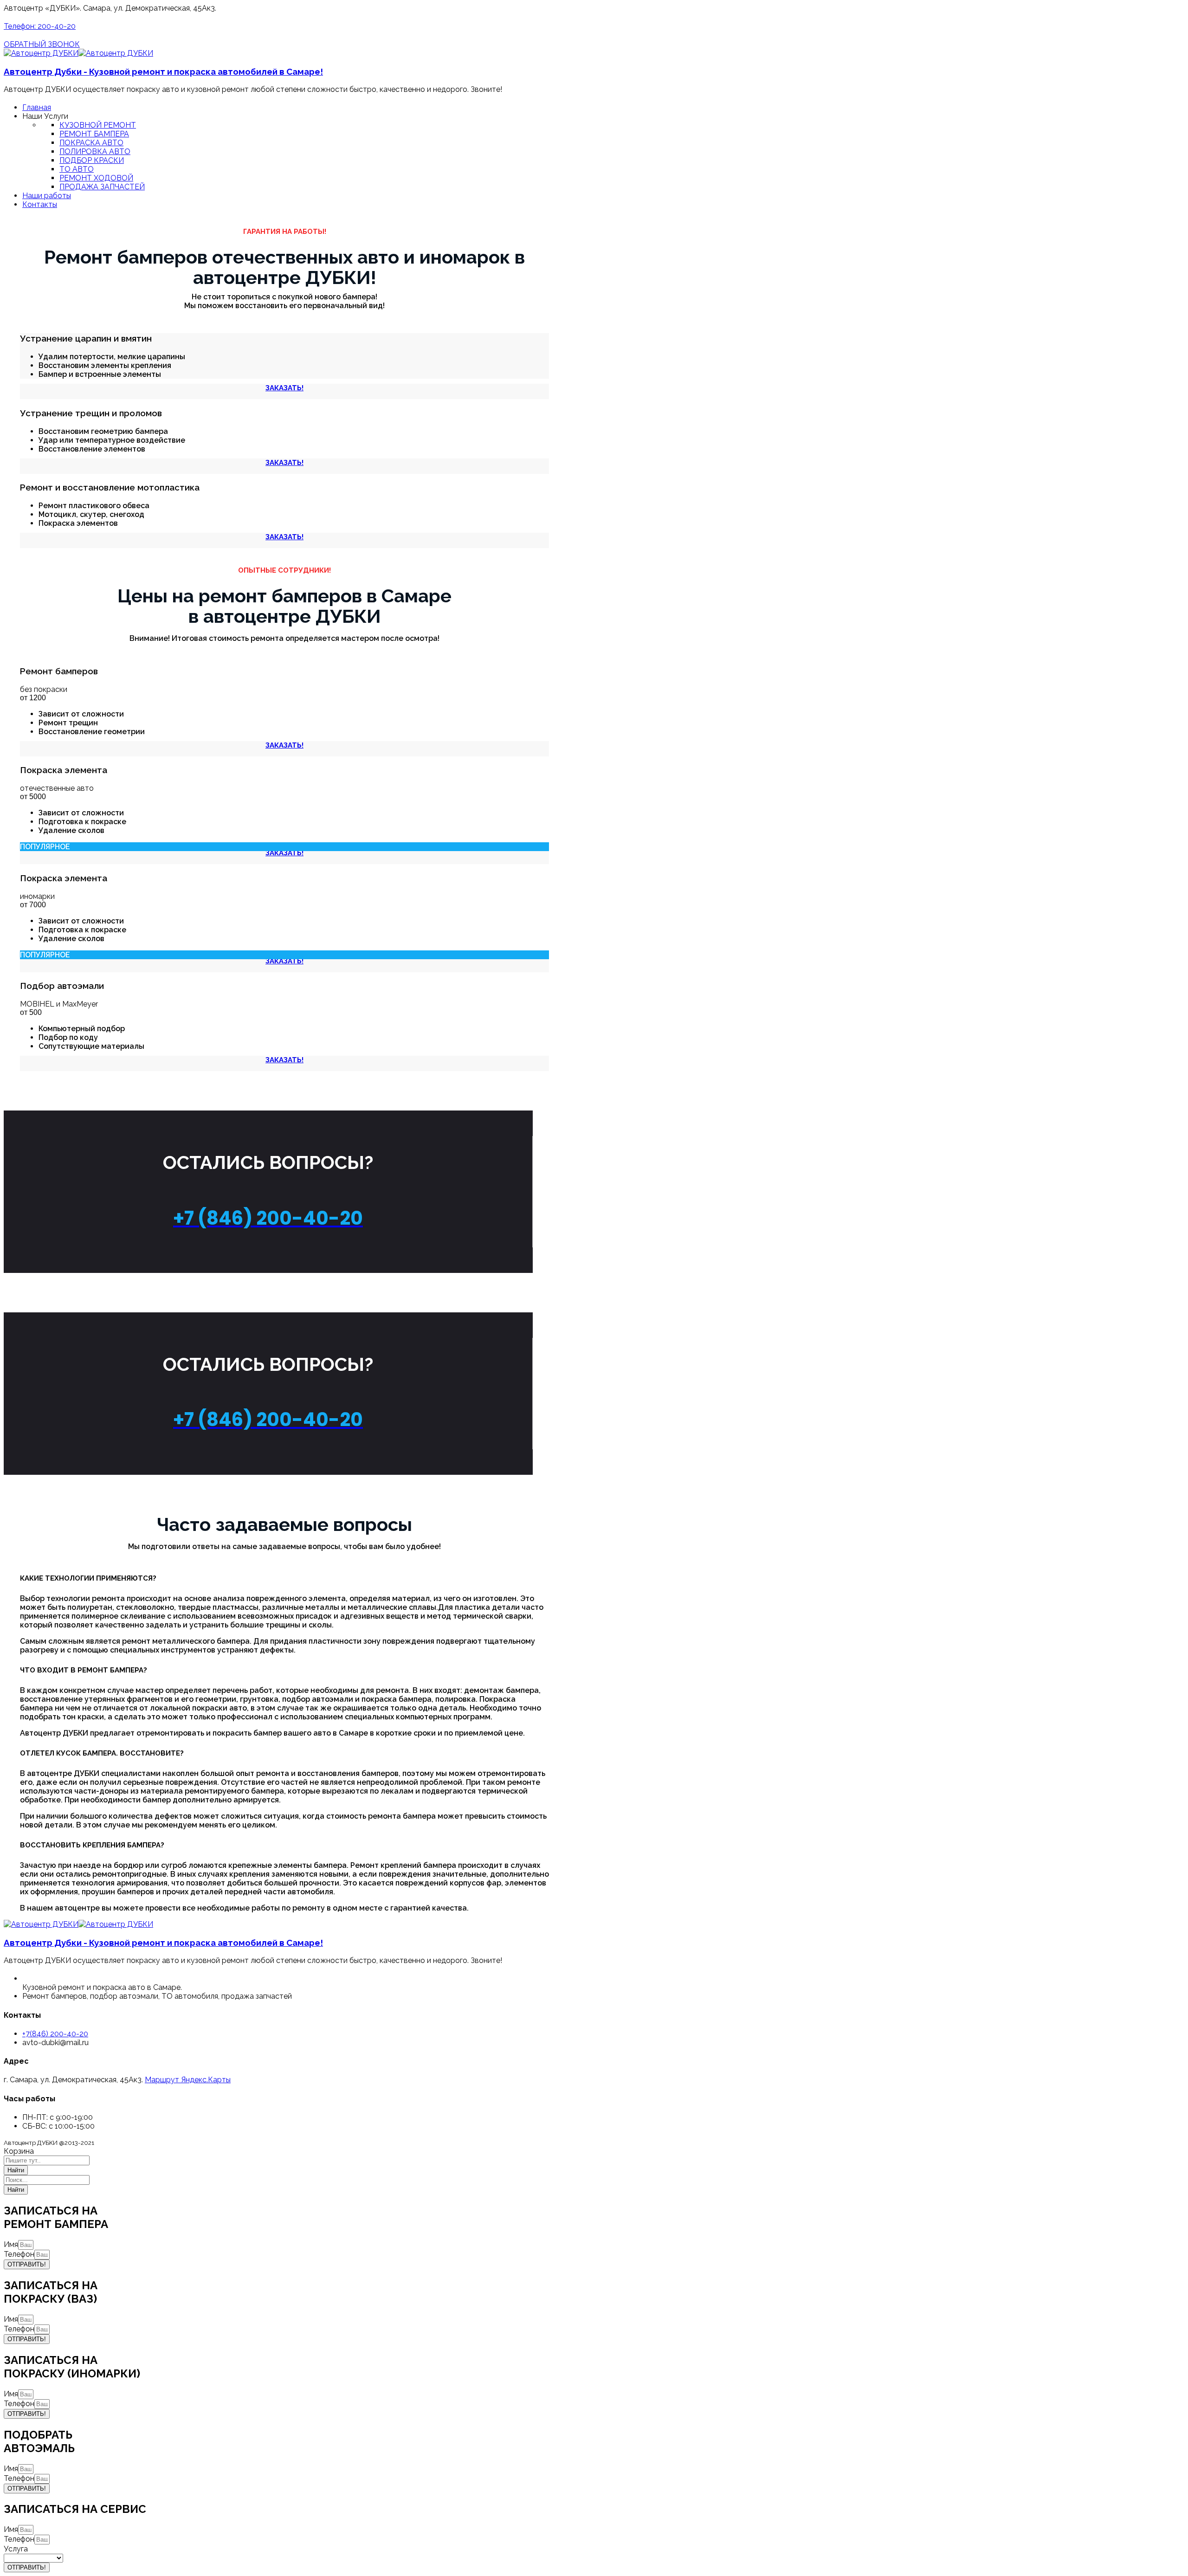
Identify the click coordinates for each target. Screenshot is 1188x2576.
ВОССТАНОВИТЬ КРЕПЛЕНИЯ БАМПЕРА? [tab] (92, 1845)
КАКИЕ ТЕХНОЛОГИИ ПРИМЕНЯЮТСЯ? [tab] (88, 1578)
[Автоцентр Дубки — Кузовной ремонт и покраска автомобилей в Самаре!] (41, 53)
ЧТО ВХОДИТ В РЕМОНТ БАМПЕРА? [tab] (84, 1670)
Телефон (19, 2254)
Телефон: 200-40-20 (40, 26)
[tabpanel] (284, 1624)
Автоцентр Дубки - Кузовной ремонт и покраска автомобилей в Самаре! (163, 71)
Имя (11, 2244)
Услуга (16, 2549)
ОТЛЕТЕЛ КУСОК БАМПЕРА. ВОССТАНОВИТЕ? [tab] (102, 1753)
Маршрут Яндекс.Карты (188, 2080)
